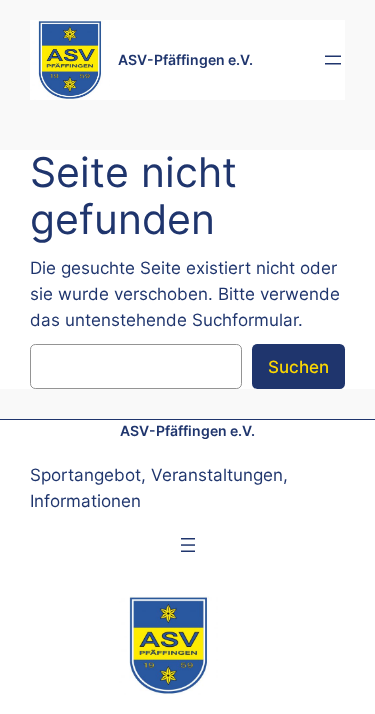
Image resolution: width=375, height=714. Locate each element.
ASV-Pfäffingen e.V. (185, 59)
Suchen (298, 367)
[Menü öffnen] (333, 60)
